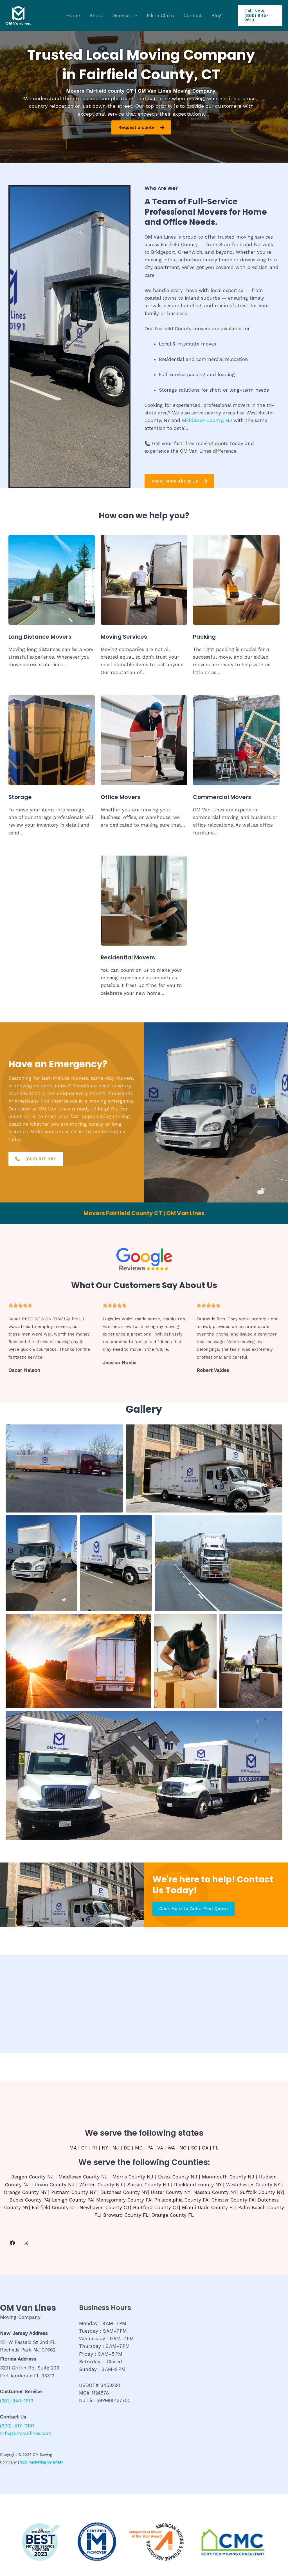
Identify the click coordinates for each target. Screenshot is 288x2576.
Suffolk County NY (261, 2192)
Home (73, 15)
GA (205, 2148)
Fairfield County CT (54, 2207)
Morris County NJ (133, 2177)
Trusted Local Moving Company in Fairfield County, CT (141, 65)
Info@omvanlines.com (26, 2433)
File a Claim (160, 15)
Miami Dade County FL (209, 2207)
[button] (134, 15)
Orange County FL (173, 2215)
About (96, 15)
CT (84, 2148)
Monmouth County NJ (228, 2177)
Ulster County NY (171, 2192)
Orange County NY (25, 2192)
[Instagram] (26, 2243)
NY (105, 2148)
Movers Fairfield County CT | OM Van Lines (144, 1213)
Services (122, 15)
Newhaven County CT (105, 2207)
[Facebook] (12, 2243)
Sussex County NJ (148, 2185)
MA (73, 2148)
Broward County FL (126, 2215)
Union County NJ (55, 2185)
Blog (217, 15)
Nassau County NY (215, 2192)
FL (216, 2148)
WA (171, 2148)
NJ (116, 2148)
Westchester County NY (253, 2185)
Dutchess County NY (124, 2192)
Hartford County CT (156, 2207)
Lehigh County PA (73, 2200)
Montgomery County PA (124, 2200)
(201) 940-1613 (17, 2401)
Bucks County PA (29, 2200)
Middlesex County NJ (83, 2177)
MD (139, 2148)
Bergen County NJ (32, 2177)
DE (127, 2148)
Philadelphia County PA (181, 2200)
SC (194, 2148)
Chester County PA (233, 2200)
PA (150, 2148)
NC (183, 2148)
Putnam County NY (73, 2192)
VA (160, 2148)
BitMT (58, 2462)
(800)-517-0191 (17, 2426)
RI (95, 2148)
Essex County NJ (178, 2177)
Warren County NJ (101, 2185)
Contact (193, 15)
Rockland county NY (198, 2185)
